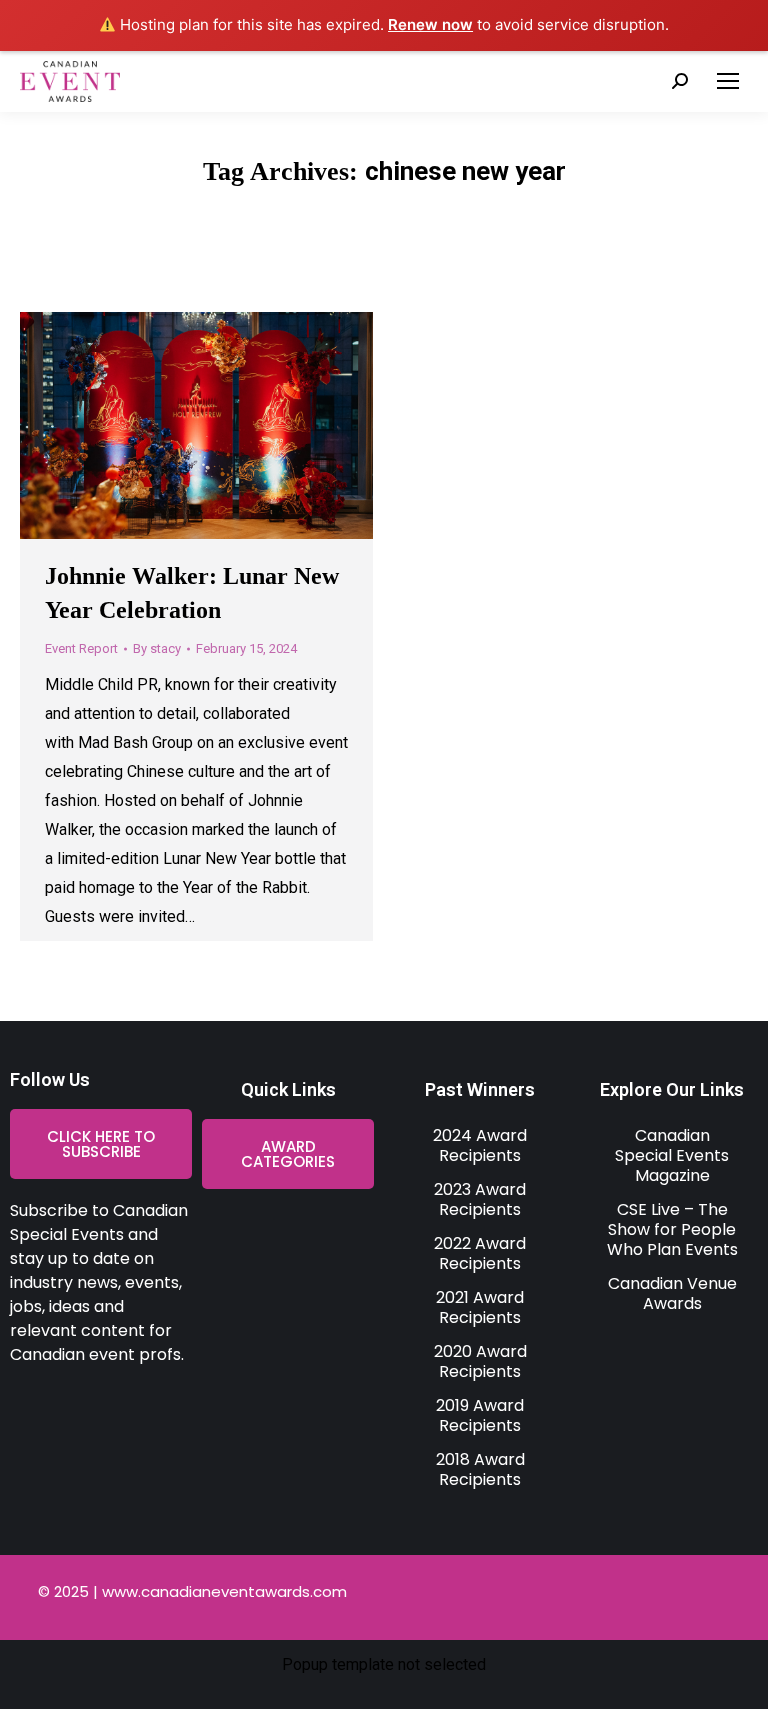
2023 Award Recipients (480, 1199)
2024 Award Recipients (480, 1145)
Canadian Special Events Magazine (672, 1155)
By (157, 648)
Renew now (430, 24)
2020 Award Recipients (480, 1361)
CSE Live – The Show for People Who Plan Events (672, 1229)
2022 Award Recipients (480, 1253)
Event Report (81, 648)
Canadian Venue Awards (672, 1293)
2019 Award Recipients (480, 1415)
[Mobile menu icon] (728, 81)
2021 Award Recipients (480, 1307)
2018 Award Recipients (480, 1469)
